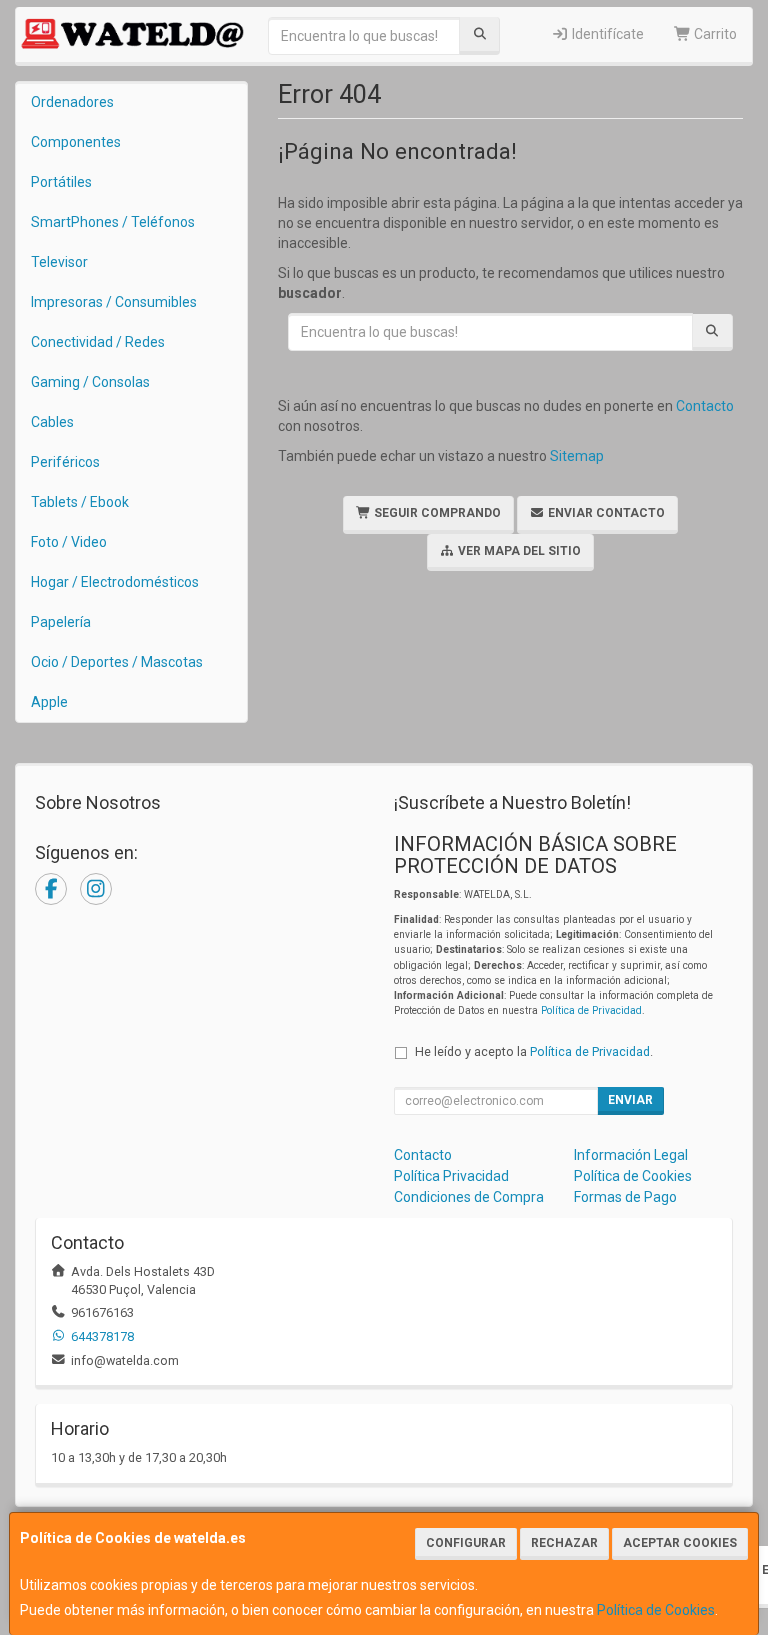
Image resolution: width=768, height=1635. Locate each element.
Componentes (76, 142)
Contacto (705, 406)
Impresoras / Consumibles (114, 302)
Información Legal (631, 1155)
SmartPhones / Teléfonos (113, 222)
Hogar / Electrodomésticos (115, 582)
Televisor (59, 262)
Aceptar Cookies (680, 1543)
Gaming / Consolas (90, 382)
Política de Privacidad (591, 1010)
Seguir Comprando (436, 513)
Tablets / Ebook (80, 502)
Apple (49, 702)
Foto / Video (69, 542)
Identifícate (606, 34)
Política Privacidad (451, 1176)
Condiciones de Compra (469, 1197)
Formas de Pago (625, 1197)
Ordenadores (72, 102)
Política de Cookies (656, 1610)
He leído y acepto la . (534, 1051)
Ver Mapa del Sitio (518, 551)
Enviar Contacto (605, 513)
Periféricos (65, 462)
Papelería (61, 622)
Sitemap (577, 456)
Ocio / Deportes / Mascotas (117, 662)
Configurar (466, 1543)
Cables (52, 422)
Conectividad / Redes (98, 342)
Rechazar (564, 1543)
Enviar (630, 1100)
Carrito (714, 34)
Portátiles (61, 182)
